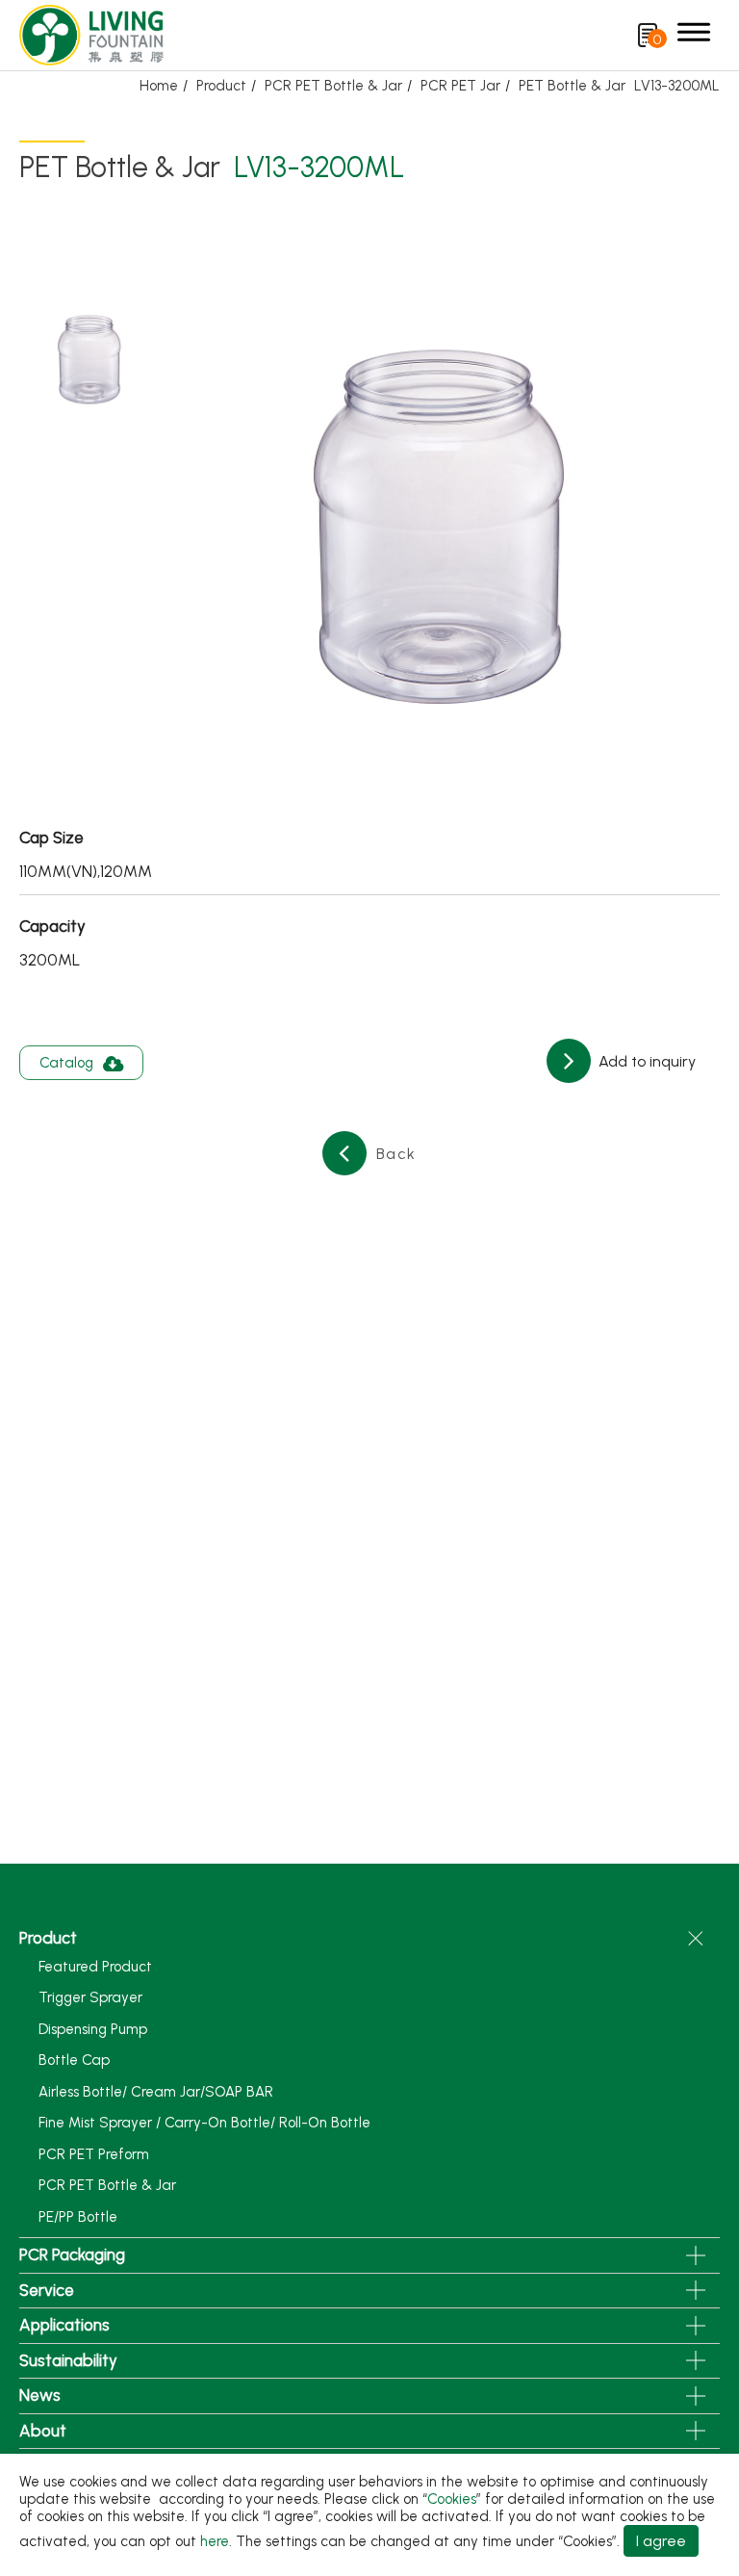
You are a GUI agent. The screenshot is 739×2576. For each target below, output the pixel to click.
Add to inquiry (645, 1061)
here (215, 2541)
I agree (661, 2541)
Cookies (452, 2499)
